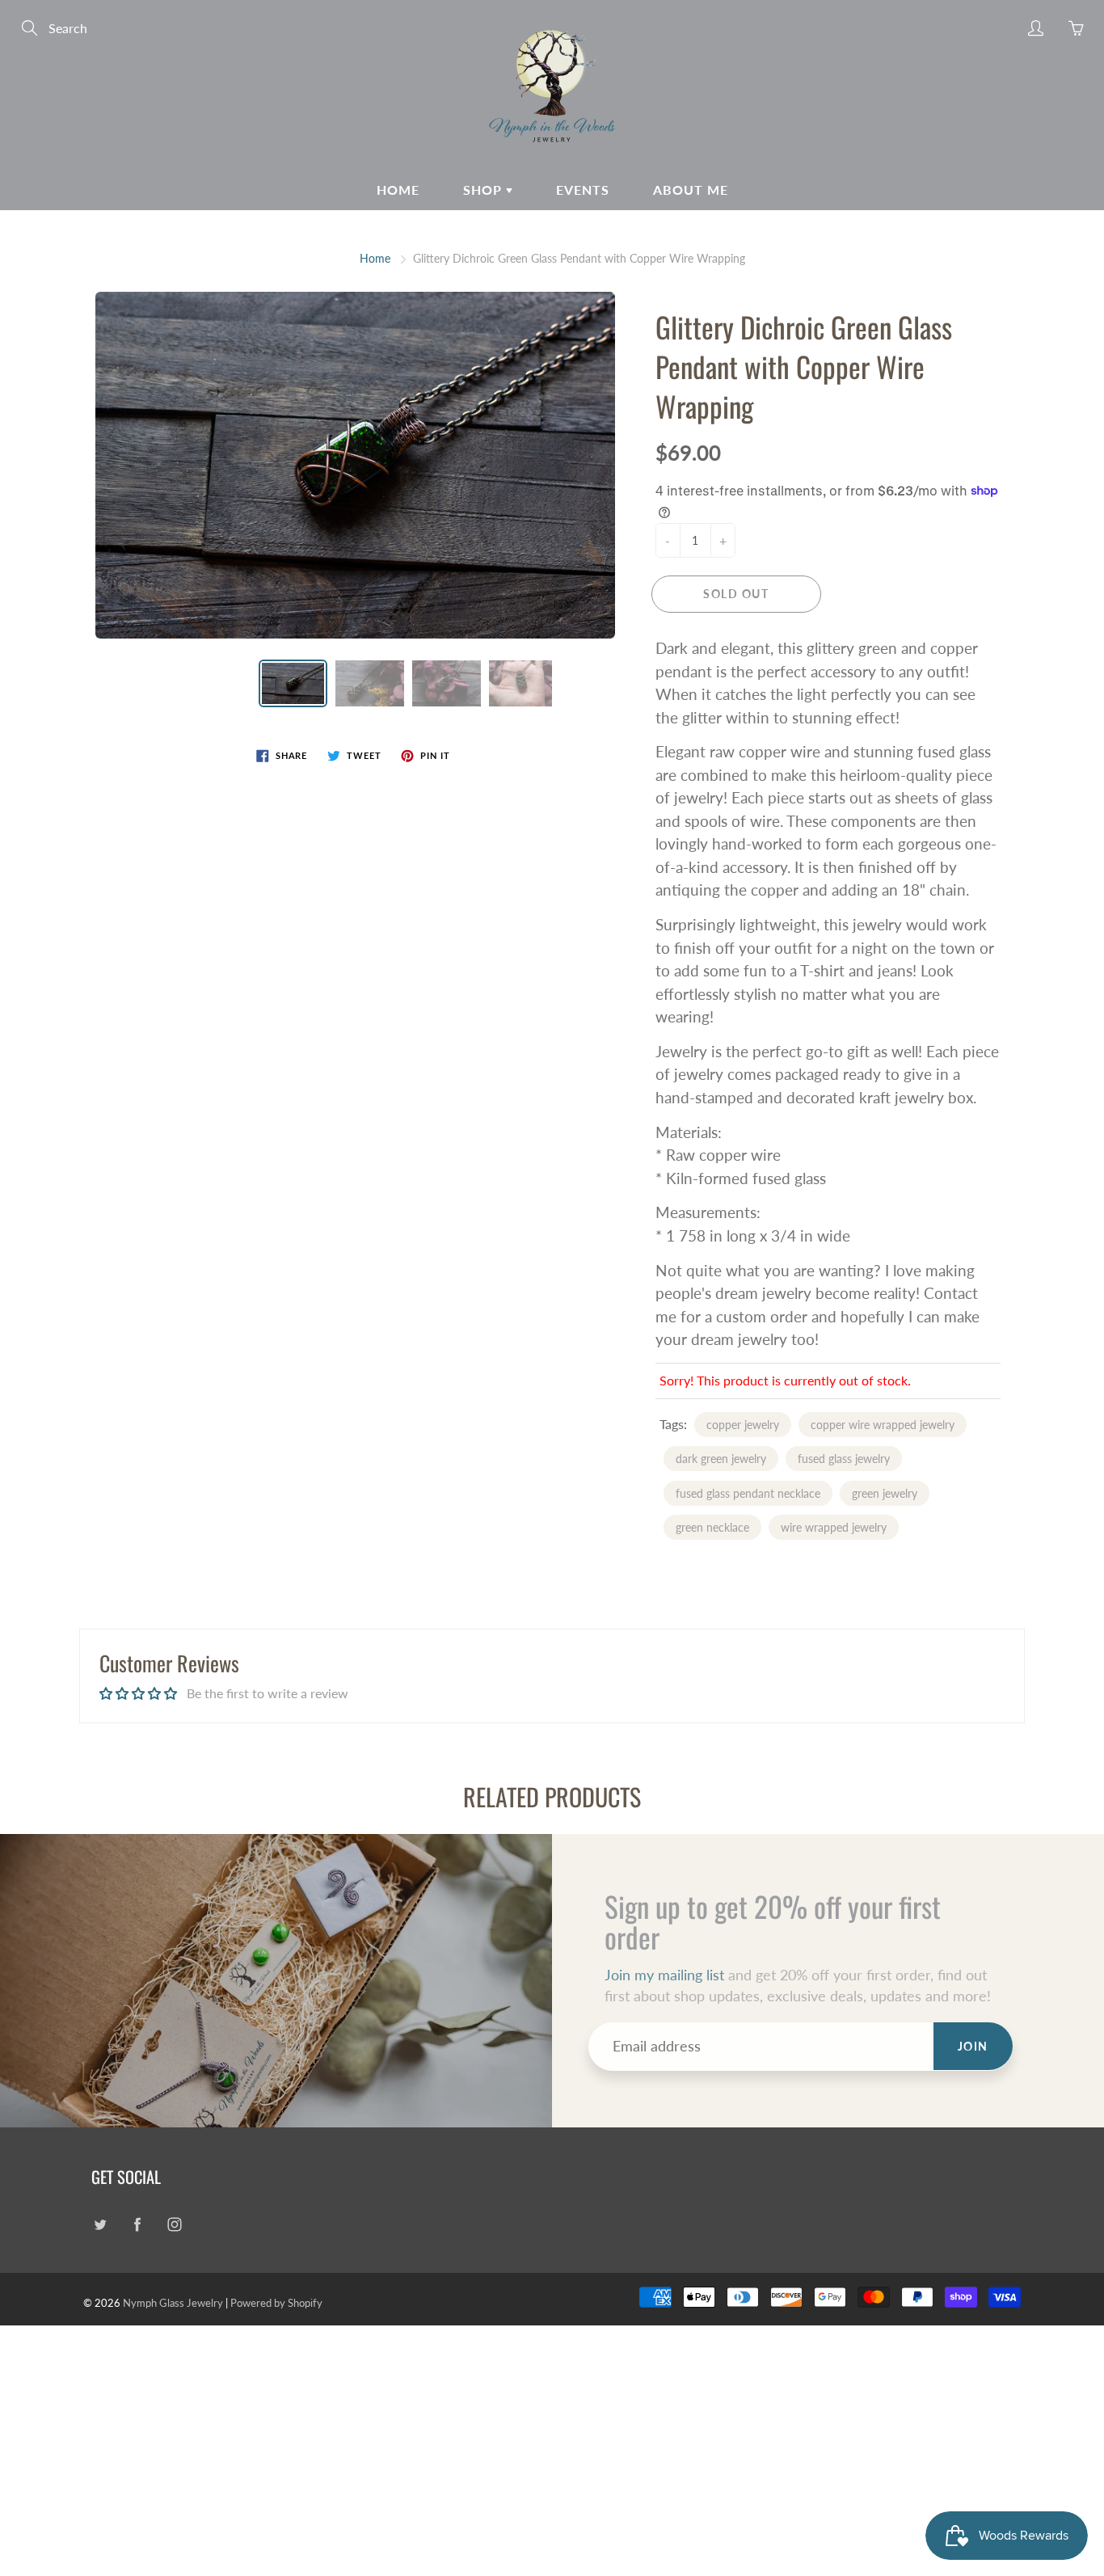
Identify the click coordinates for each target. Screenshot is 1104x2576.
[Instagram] (174, 2224)
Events (583, 190)
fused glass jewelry (844, 1459)
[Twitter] (100, 2224)
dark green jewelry (721, 1459)
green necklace (712, 1527)
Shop (485, 190)
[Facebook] (137, 2224)
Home (398, 190)
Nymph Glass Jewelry (173, 2303)
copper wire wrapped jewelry (883, 1425)
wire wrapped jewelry (834, 1527)
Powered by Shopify (276, 2303)
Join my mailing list (664, 1975)
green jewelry (885, 1493)
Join (973, 2046)
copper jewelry (743, 1425)
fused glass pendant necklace (748, 1493)
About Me (691, 190)
